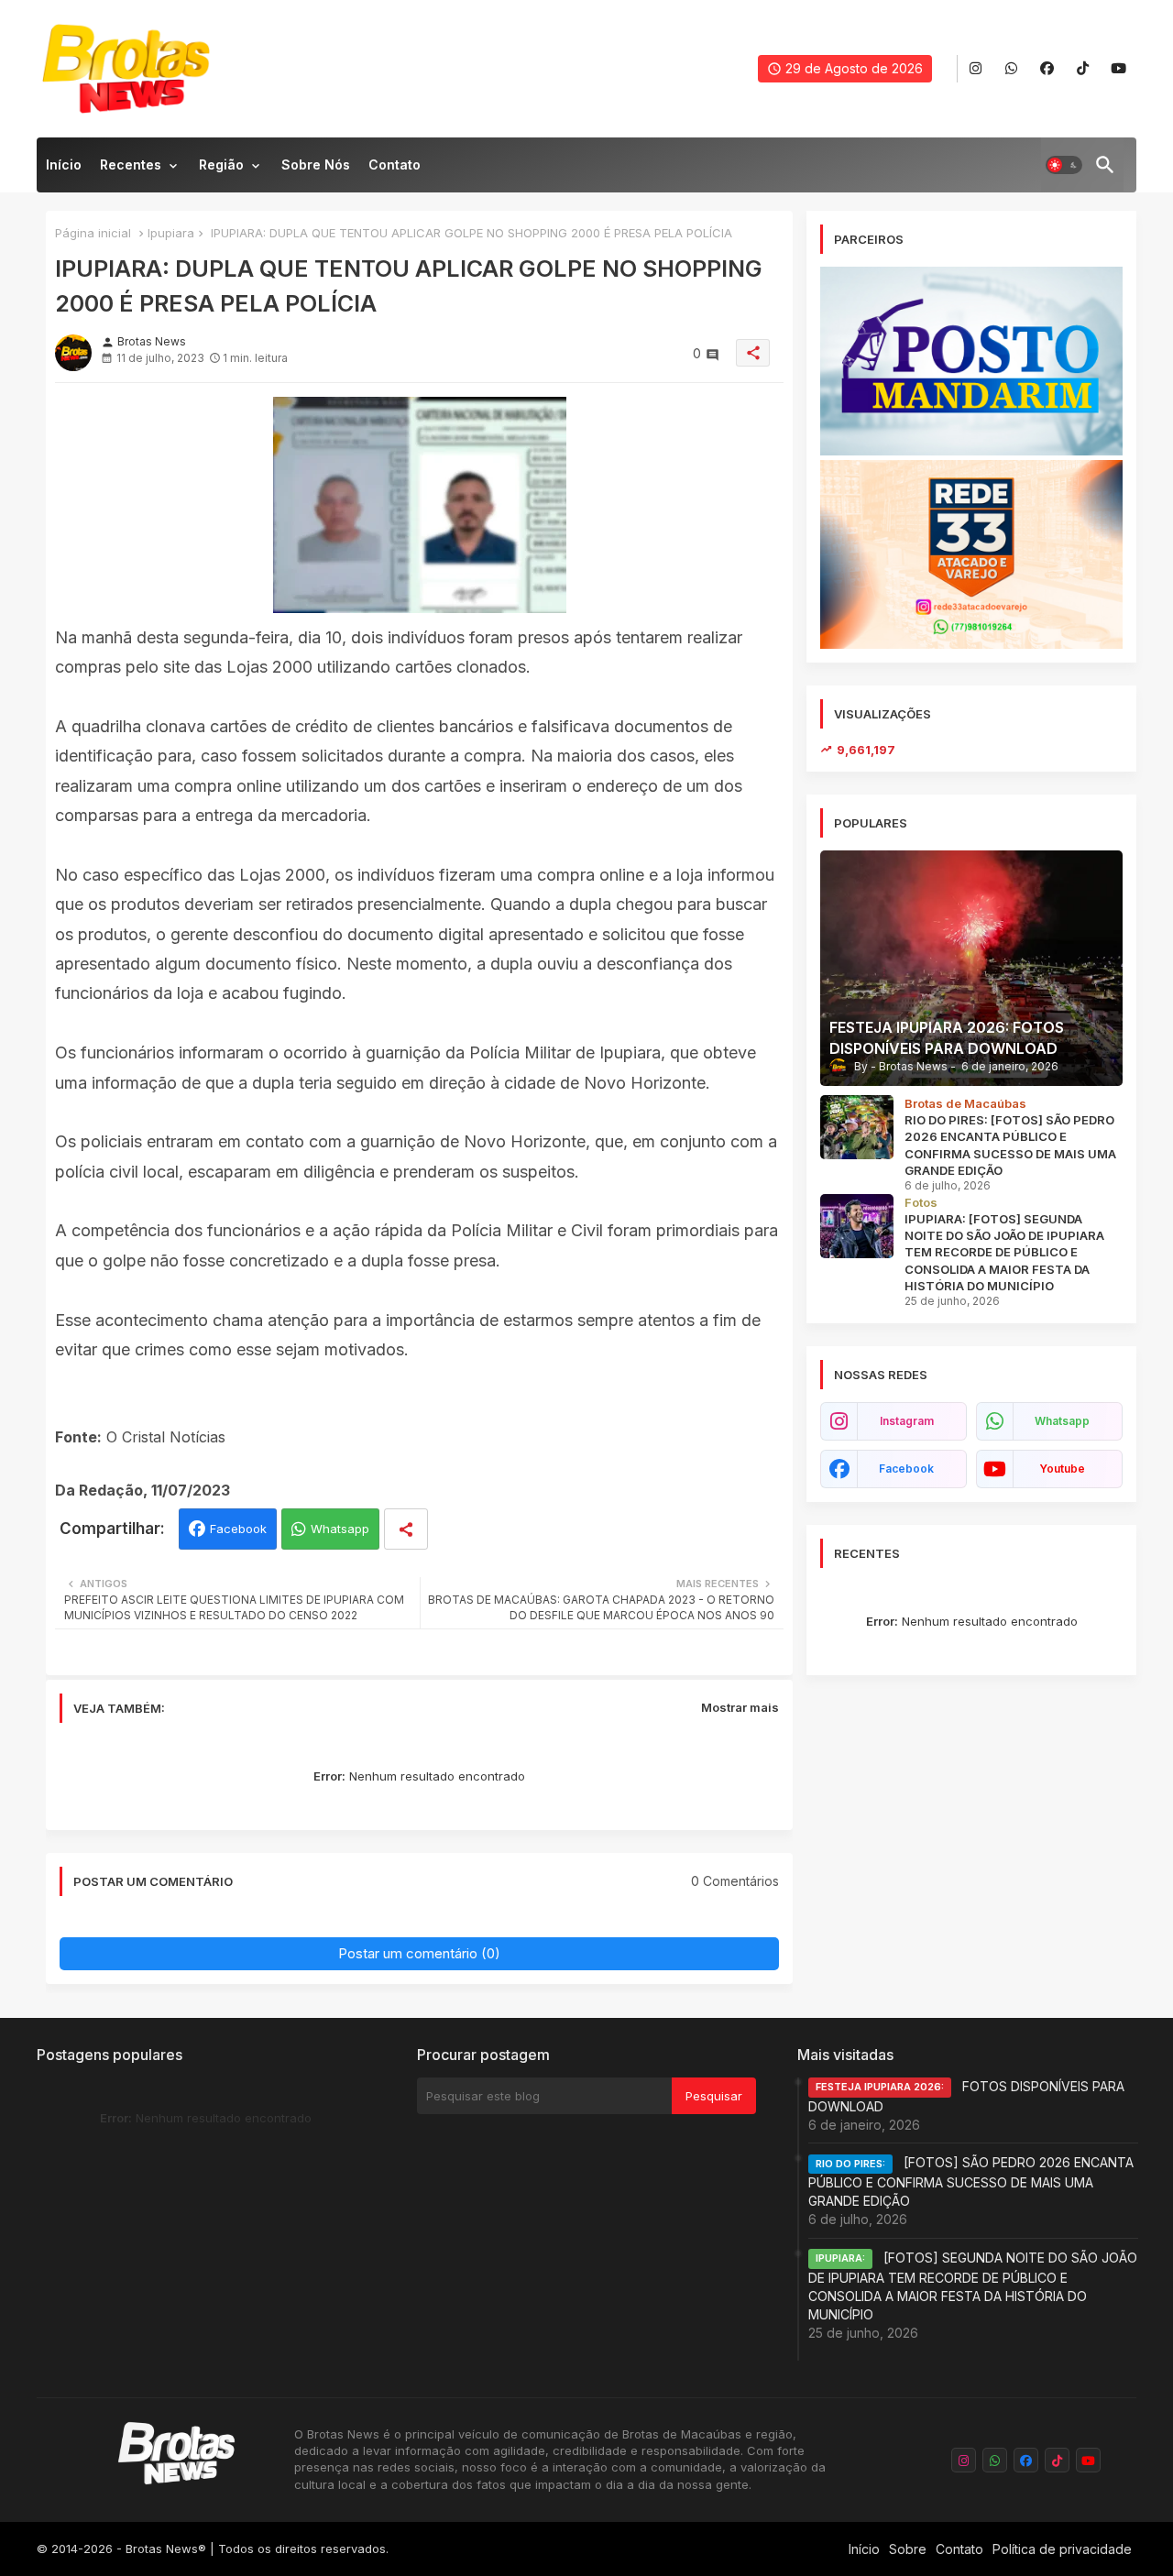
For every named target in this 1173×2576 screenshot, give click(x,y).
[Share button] (406, 1529)
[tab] (64, 170)
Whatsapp (340, 1529)
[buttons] (976, 69)
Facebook (238, 1529)
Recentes (131, 164)
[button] (1064, 165)
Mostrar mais (740, 1707)
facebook (906, 1469)
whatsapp (1062, 1421)
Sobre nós (316, 164)
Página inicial (93, 233)
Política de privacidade (1062, 2549)
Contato (395, 164)
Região (221, 164)
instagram (907, 1421)
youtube (1062, 1469)
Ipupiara (171, 233)
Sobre (908, 2549)
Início (64, 164)
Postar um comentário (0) (419, 1953)
